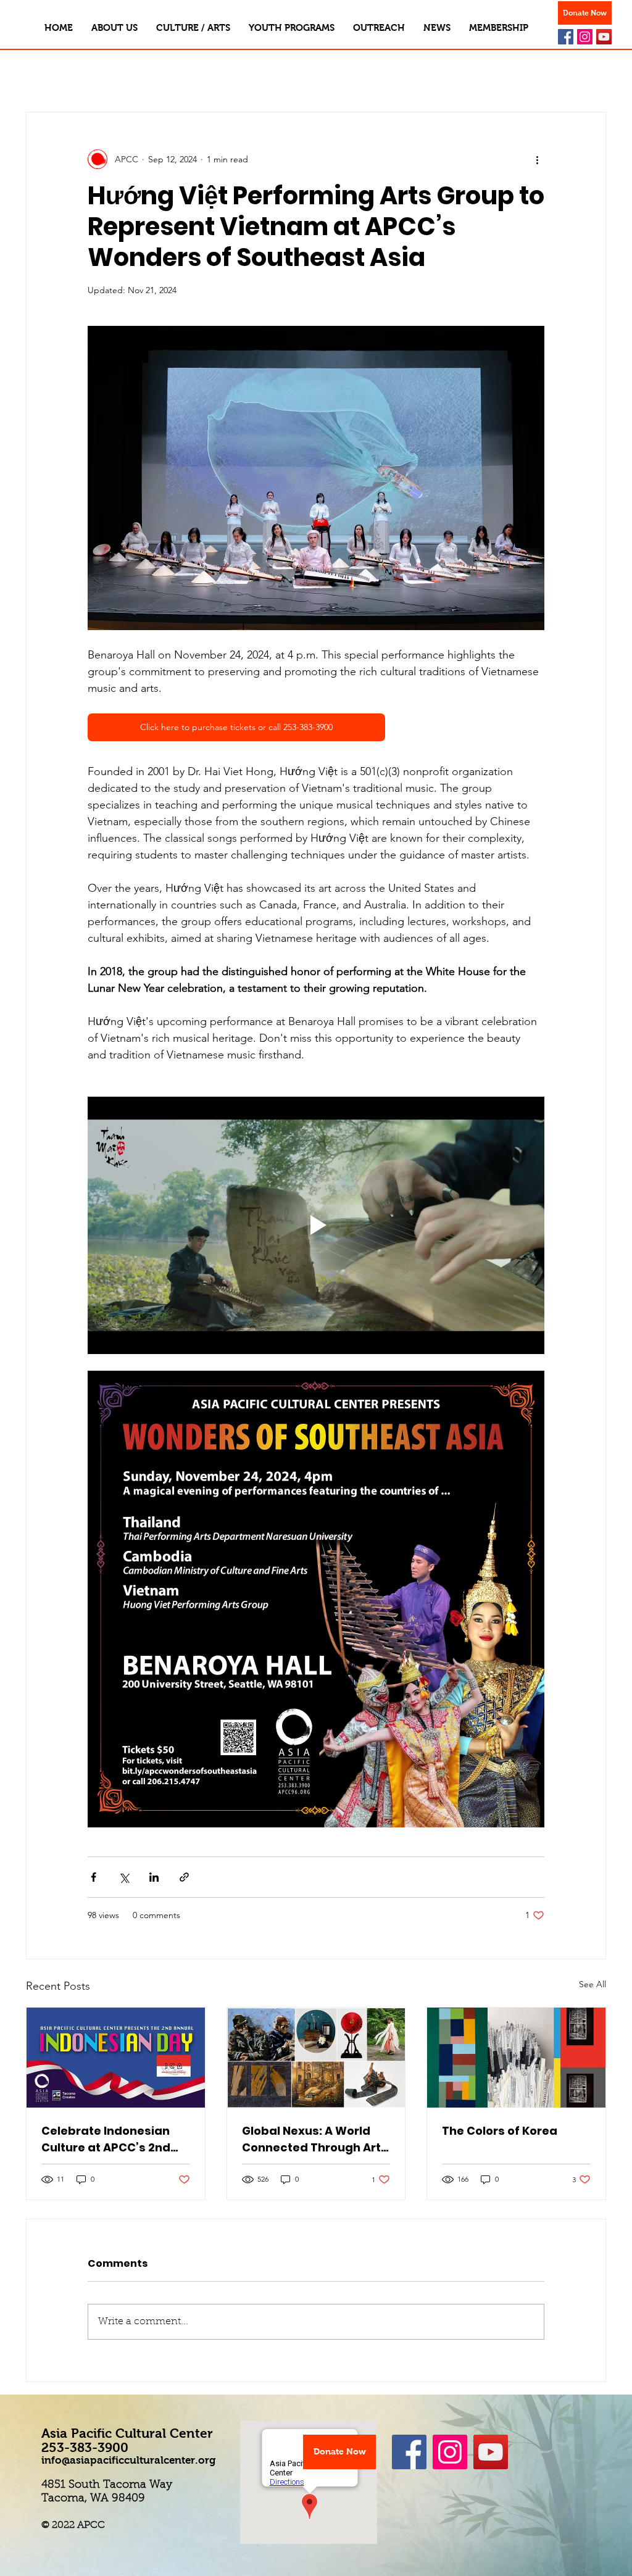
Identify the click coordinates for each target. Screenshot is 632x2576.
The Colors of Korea (500, 2131)
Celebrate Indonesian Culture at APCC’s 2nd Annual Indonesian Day (109, 2139)
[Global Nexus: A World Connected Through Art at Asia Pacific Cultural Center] (316, 2058)
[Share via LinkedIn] (154, 1877)
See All (592, 1984)
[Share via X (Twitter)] (124, 1877)
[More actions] (537, 159)
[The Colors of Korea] (516, 2058)
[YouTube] (604, 37)
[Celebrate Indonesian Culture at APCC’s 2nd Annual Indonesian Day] (116, 2058)
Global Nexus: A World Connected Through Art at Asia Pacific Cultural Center (311, 2139)
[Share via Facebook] (94, 1877)
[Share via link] (184, 1877)
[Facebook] (566, 37)
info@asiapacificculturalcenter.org (128, 2460)
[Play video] (316, 1225)
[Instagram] (585, 37)
